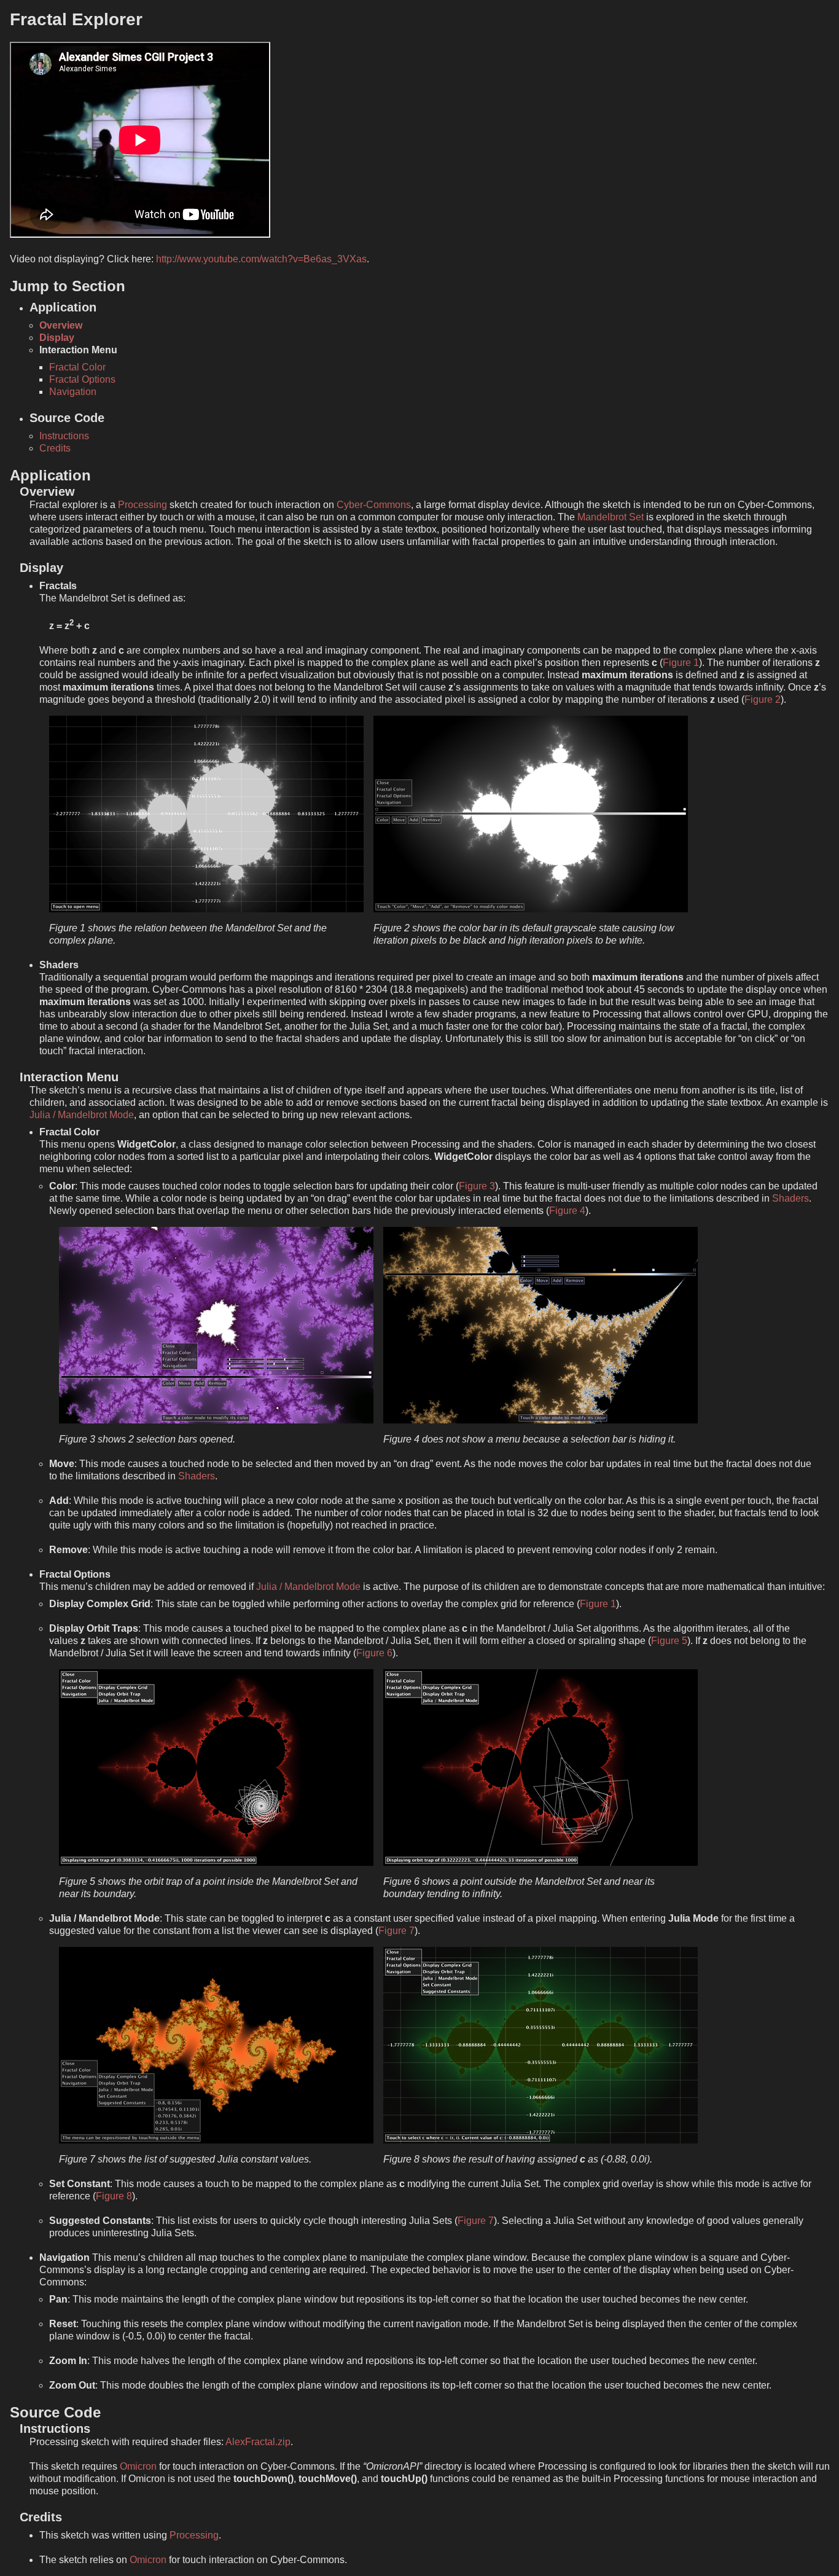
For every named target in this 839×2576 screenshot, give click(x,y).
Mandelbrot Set (611, 517)
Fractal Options (82, 379)
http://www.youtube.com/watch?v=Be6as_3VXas (261, 259)
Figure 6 (374, 1653)
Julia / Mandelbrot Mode (82, 1115)
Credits (55, 448)
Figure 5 (669, 1641)
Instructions (64, 436)
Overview (61, 325)
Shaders (790, 1198)
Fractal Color (77, 367)
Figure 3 (477, 1186)
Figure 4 (567, 1211)
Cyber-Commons (374, 505)
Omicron (138, 2466)
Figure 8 (114, 2196)
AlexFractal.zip (258, 2442)
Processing (142, 505)
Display (57, 338)
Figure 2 (763, 699)
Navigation (73, 392)
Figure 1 (681, 663)
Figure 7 (396, 1931)
